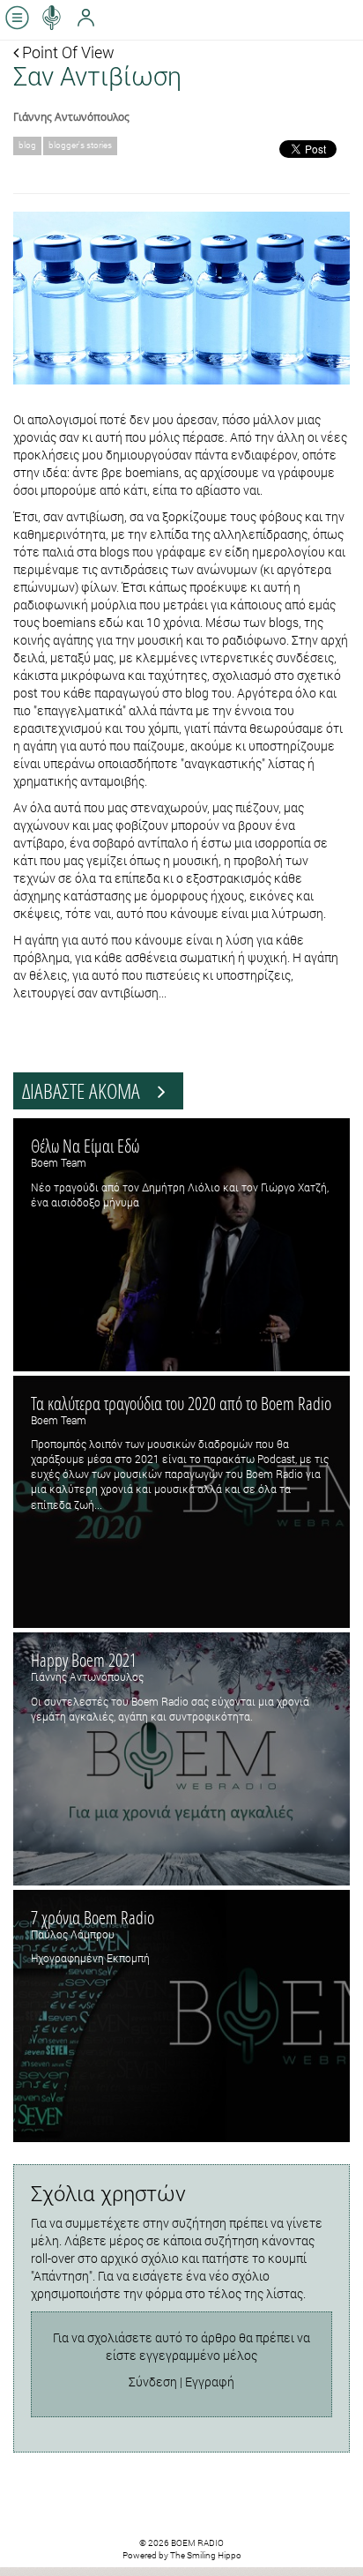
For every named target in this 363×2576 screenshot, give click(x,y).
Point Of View (67, 52)
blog (27, 145)
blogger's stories (80, 145)
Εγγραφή (210, 2382)
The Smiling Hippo (206, 2555)
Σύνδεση (153, 2382)
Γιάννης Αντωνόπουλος (71, 116)
